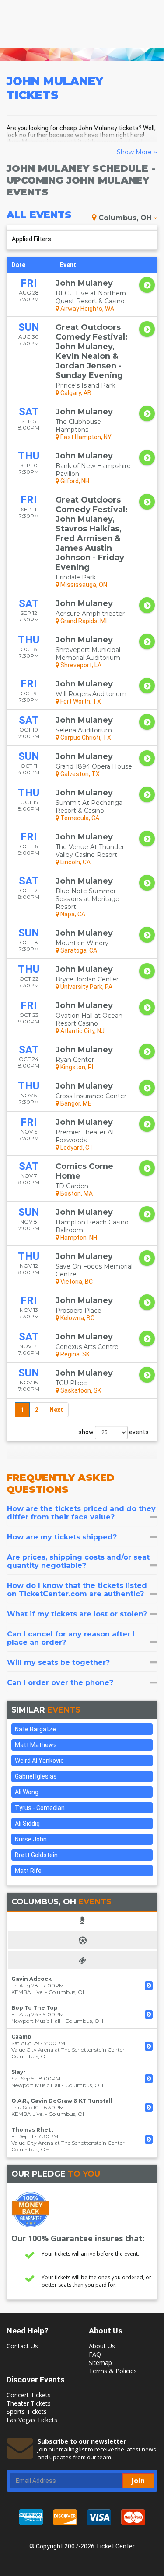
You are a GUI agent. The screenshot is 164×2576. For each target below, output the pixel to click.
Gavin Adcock (31, 1979)
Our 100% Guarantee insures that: (78, 2238)
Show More (135, 152)
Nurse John (31, 1839)
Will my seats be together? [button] (58, 1662)
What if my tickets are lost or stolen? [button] (77, 1614)
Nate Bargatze (35, 1729)
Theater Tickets (29, 2403)
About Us (102, 2346)
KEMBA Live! (28, 1992)
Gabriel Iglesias (36, 1776)
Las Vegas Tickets (32, 2420)
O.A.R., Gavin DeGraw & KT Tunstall (62, 2101)
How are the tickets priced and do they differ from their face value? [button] (81, 1513)
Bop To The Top (35, 2008)
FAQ (95, 2354)
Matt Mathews (36, 1745)
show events (113, 1432)
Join (138, 2481)
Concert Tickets (29, 2395)
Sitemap (100, 2363)
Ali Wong (27, 1792)
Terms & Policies (113, 2371)
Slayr (19, 2072)
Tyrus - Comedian (40, 1808)
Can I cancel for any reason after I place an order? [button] (71, 1638)
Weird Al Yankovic (39, 1761)
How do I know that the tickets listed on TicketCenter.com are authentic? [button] (77, 1590)
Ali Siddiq (27, 1824)
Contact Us (22, 2346)
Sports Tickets (27, 2411)
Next (56, 1410)
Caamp (21, 2037)
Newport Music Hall (36, 2021)
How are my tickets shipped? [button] (62, 1537)
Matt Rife (28, 1871)
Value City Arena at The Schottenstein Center (68, 2050)
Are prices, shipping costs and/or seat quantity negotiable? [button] (78, 1561)
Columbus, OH (125, 218)
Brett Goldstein (36, 1855)
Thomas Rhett (32, 2130)
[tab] (82, 1513)
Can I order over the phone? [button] (60, 1683)
